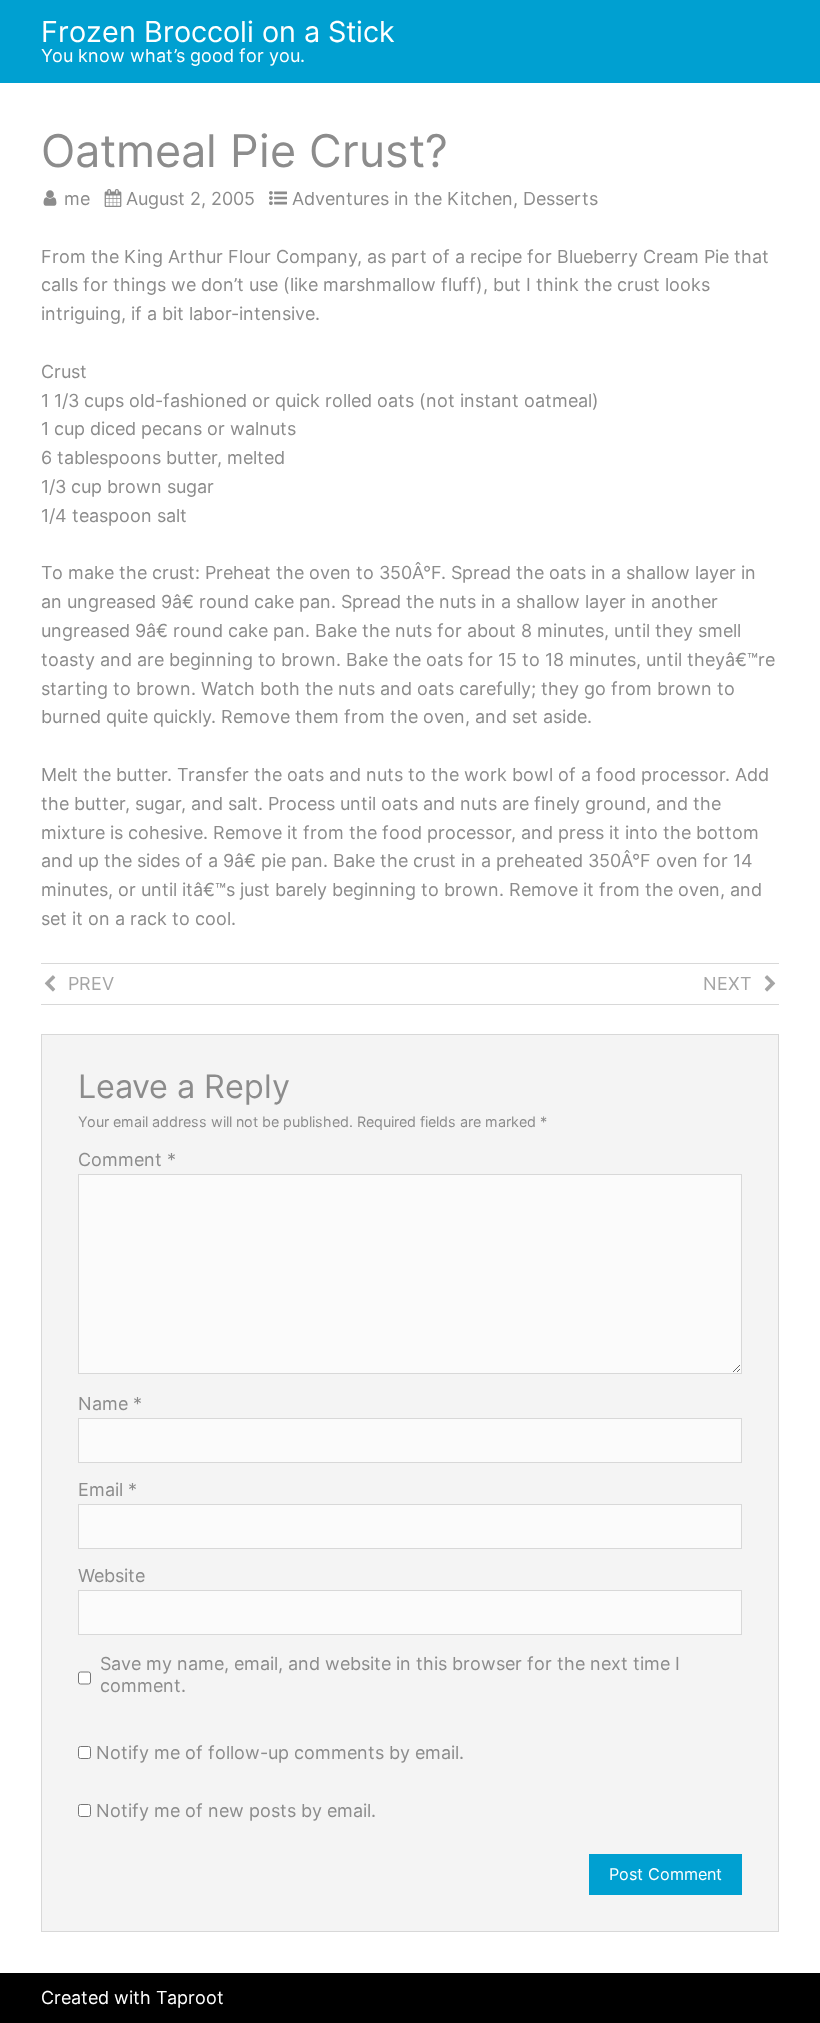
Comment (127, 1160)
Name (110, 1404)
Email (107, 1490)
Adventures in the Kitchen (402, 198)
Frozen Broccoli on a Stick (218, 31)
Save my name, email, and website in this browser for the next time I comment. (390, 1674)
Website (111, 1576)
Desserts (560, 198)
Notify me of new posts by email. (236, 1810)
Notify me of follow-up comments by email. (280, 1752)
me (77, 198)
